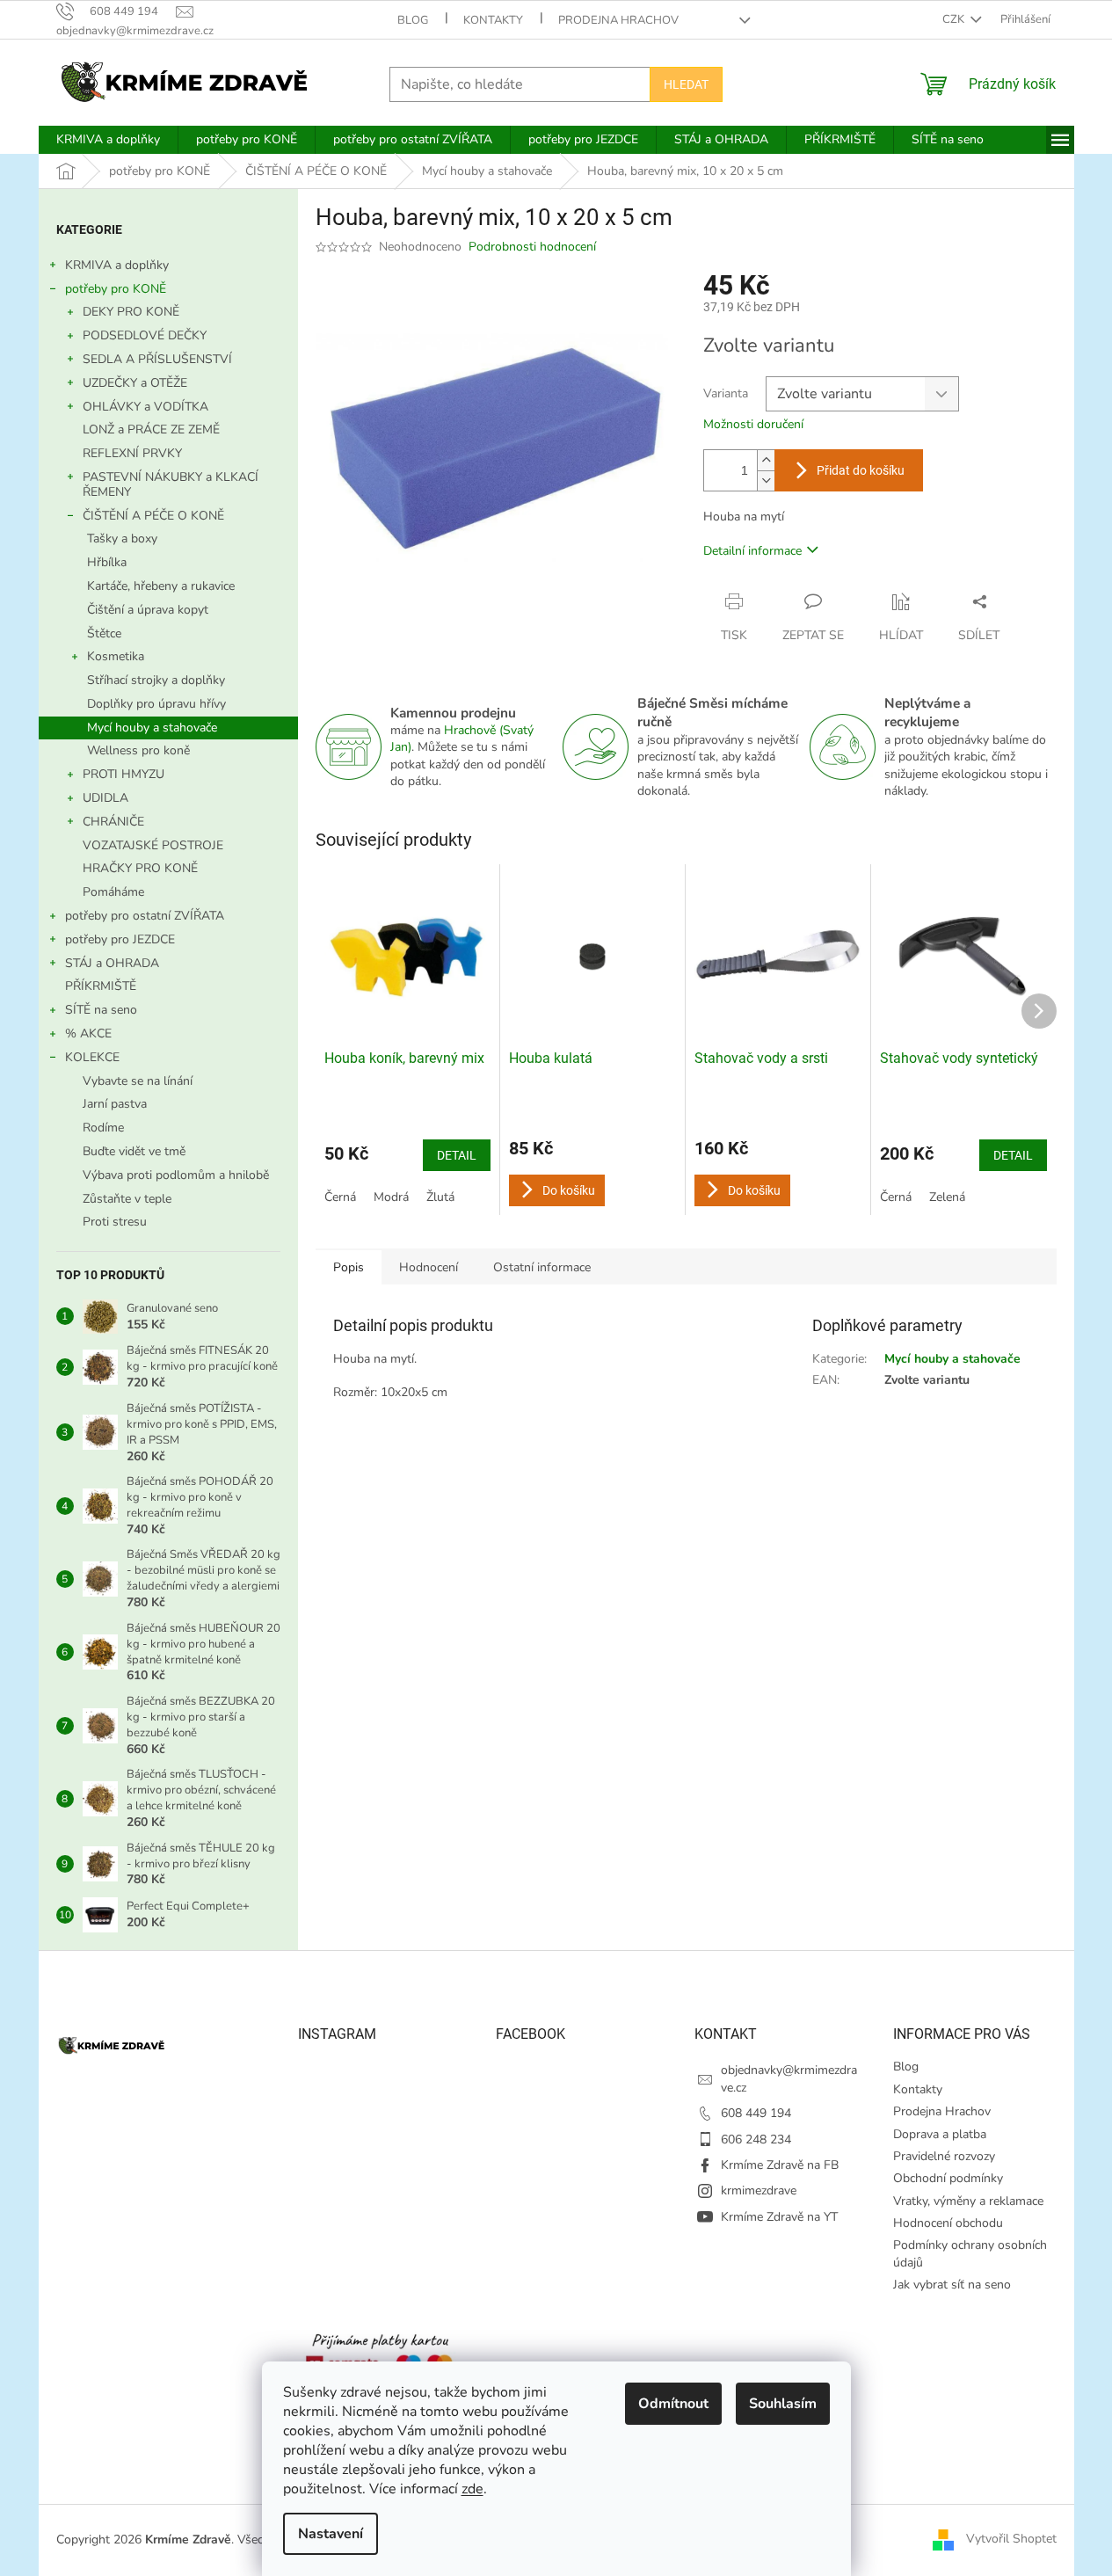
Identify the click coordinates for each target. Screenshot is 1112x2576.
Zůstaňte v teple (127, 1199)
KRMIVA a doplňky (117, 265)
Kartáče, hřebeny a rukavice (161, 586)
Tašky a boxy (122, 538)
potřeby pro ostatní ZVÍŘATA (145, 916)
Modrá (391, 1197)
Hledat (686, 84)
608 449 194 (756, 2113)
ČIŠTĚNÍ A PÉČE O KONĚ (153, 516)
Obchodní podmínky (948, 2178)
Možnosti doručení (753, 424)
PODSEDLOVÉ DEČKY (145, 335)
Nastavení (331, 2534)
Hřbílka (107, 562)
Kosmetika (116, 656)
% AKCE (88, 1033)
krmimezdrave (759, 2190)
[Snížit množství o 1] (766, 480)
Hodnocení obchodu (948, 2223)
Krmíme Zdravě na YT (779, 2217)
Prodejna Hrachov (618, 20)
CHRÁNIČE (113, 822)
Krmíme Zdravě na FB (780, 2165)
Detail (457, 1155)
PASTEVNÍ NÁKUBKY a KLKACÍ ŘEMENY (171, 484)
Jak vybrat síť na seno (952, 2285)
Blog (413, 20)
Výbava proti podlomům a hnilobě (176, 1175)
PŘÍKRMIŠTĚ (101, 986)
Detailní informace (752, 551)
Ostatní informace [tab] (542, 1267)
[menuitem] (108, 140)
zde (472, 2489)
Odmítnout (673, 2404)
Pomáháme (113, 892)
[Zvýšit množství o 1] (766, 460)
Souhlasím (783, 2404)
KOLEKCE (92, 1057)
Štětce (104, 633)
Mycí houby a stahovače (152, 728)
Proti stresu (115, 1222)
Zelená (947, 1197)
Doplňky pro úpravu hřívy (156, 704)
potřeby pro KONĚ (116, 289)
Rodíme (103, 1128)
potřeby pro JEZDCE (120, 939)
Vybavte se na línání (138, 1081)
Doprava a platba (940, 2134)
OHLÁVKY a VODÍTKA (145, 407)
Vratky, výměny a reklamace (968, 2201)
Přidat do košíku (861, 470)
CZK (955, 19)
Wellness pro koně (138, 750)
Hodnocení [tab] (429, 1267)
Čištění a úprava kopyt (148, 610)
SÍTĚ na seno (101, 1010)
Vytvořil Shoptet (1011, 2539)
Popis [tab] (349, 1267)
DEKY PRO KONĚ (131, 312)
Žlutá (440, 1197)
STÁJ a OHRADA (112, 963)
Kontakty (493, 20)
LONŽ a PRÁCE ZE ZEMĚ (151, 429)
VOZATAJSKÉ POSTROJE (153, 845)
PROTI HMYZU (124, 774)
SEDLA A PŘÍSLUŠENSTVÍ (157, 359)
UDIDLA (105, 798)
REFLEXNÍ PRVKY (132, 453)
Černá (340, 1197)
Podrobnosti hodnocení (532, 247)
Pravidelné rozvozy (944, 2156)
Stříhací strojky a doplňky (156, 680)
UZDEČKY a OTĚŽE (135, 383)
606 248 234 (756, 2139)
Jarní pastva (115, 1104)
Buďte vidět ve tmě (134, 1151)
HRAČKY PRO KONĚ (140, 868)
